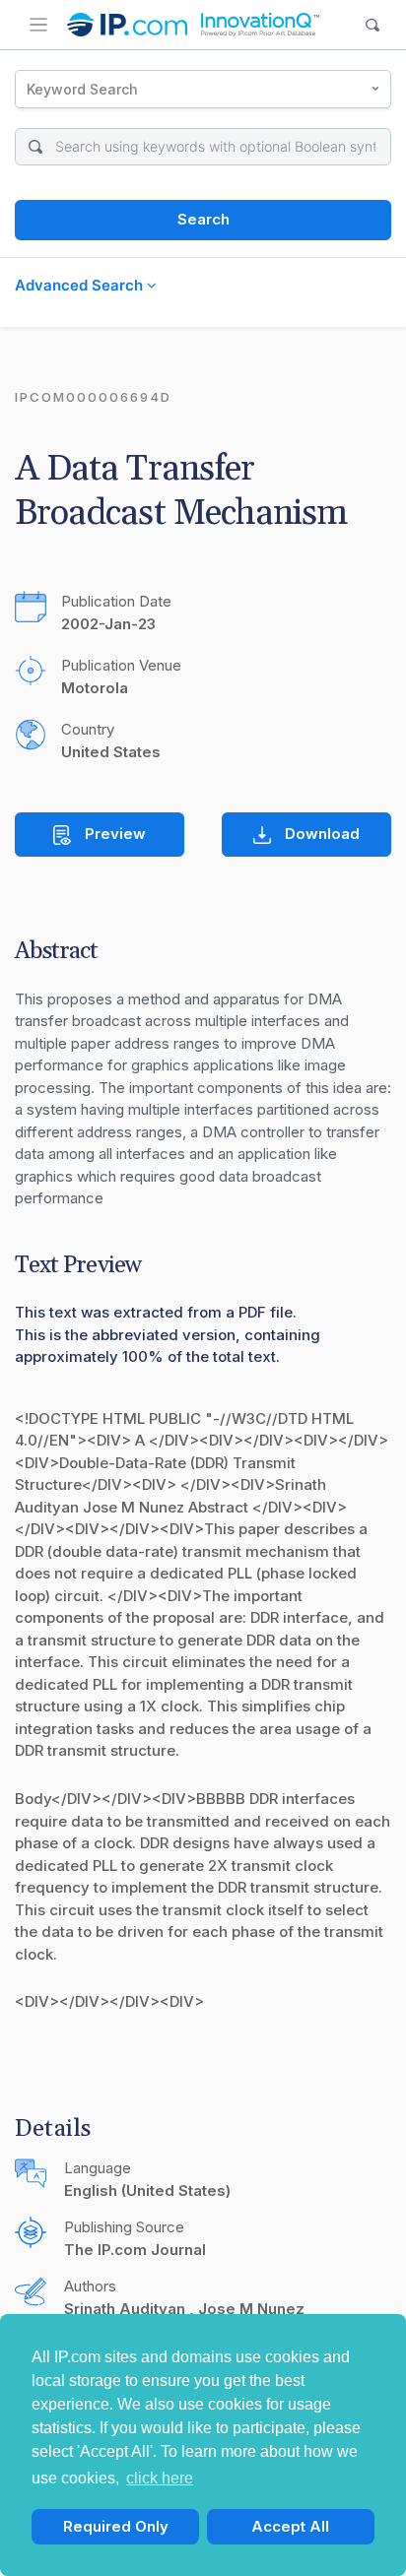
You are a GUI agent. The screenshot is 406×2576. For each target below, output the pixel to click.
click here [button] (160, 2478)
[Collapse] (38, 25)
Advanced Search (81, 285)
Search (203, 219)
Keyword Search (82, 89)
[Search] (373, 25)
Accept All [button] (290, 2526)
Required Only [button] (116, 2526)
